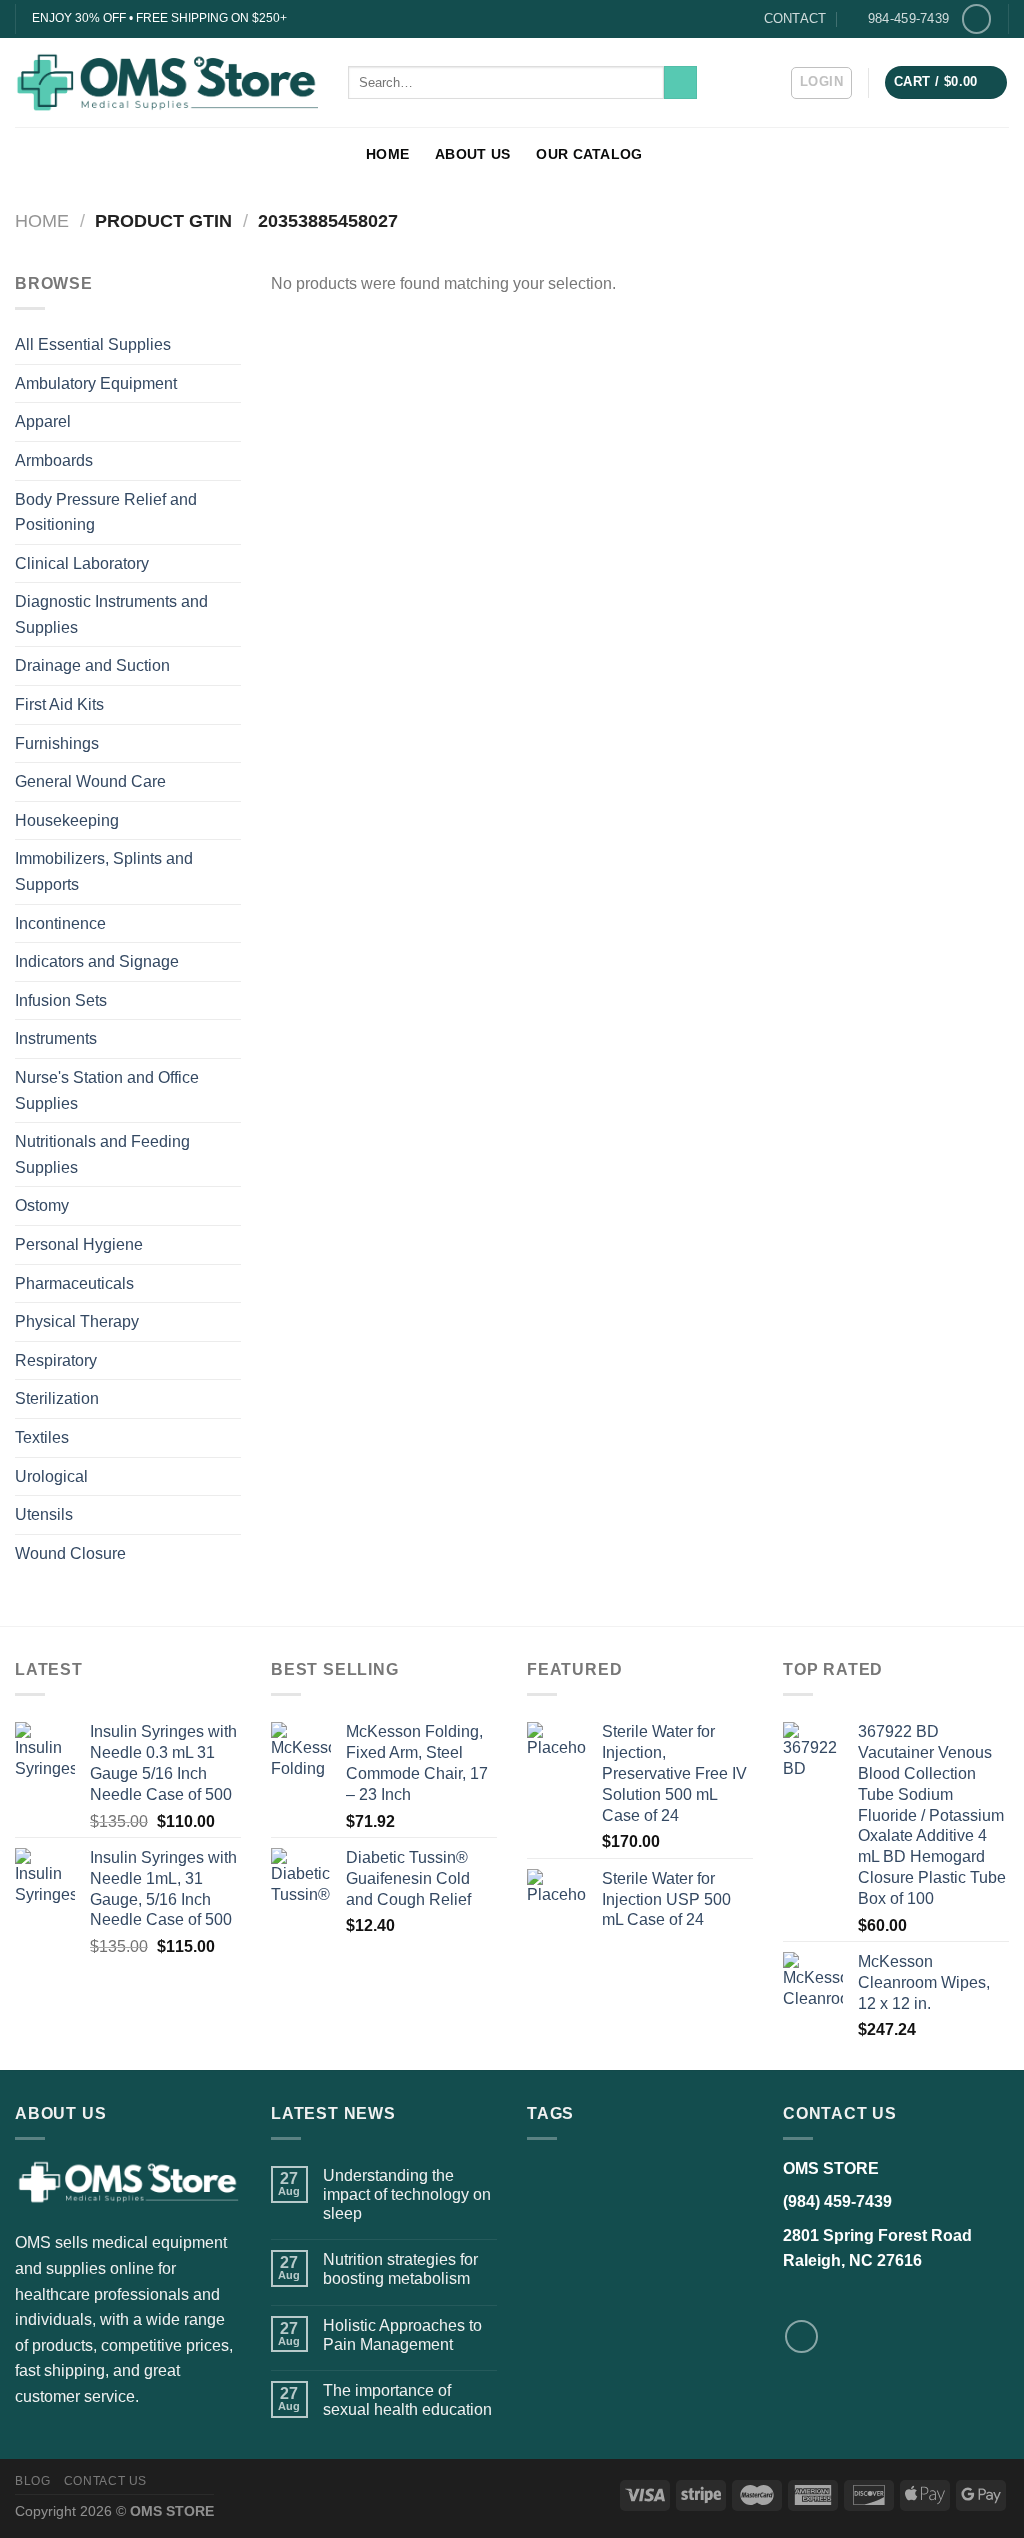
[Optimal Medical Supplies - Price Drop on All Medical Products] (166, 82)
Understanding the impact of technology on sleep (407, 2194)
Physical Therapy (77, 1321)
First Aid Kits (59, 704)
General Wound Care (90, 781)
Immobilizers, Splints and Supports (104, 871)
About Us (472, 154)
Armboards (54, 460)
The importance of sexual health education (407, 2400)
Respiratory (56, 1360)
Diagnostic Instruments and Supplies (111, 614)
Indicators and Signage (97, 961)
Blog (32, 2481)
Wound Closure (70, 1553)
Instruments (56, 1038)
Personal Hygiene (79, 1244)
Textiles (42, 1437)
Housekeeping (67, 820)
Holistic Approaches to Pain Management (402, 2335)
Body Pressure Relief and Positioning (106, 512)
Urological (51, 1476)
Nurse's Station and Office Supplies (107, 1090)
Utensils (44, 1514)
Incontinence (60, 923)
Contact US (105, 2481)
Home (387, 154)
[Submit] (680, 83)
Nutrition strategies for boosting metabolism (400, 2269)
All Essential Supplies (93, 344)
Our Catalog (589, 154)
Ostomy (42, 1205)
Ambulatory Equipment (96, 383)
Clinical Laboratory (82, 563)
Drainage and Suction (92, 665)
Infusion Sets (61, 1000)
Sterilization (57, 1398)
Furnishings (57, 743)
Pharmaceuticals (74, 1283)
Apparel (43, 421)
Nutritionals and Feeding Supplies (102, 1154)
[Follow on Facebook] (976, 18)
